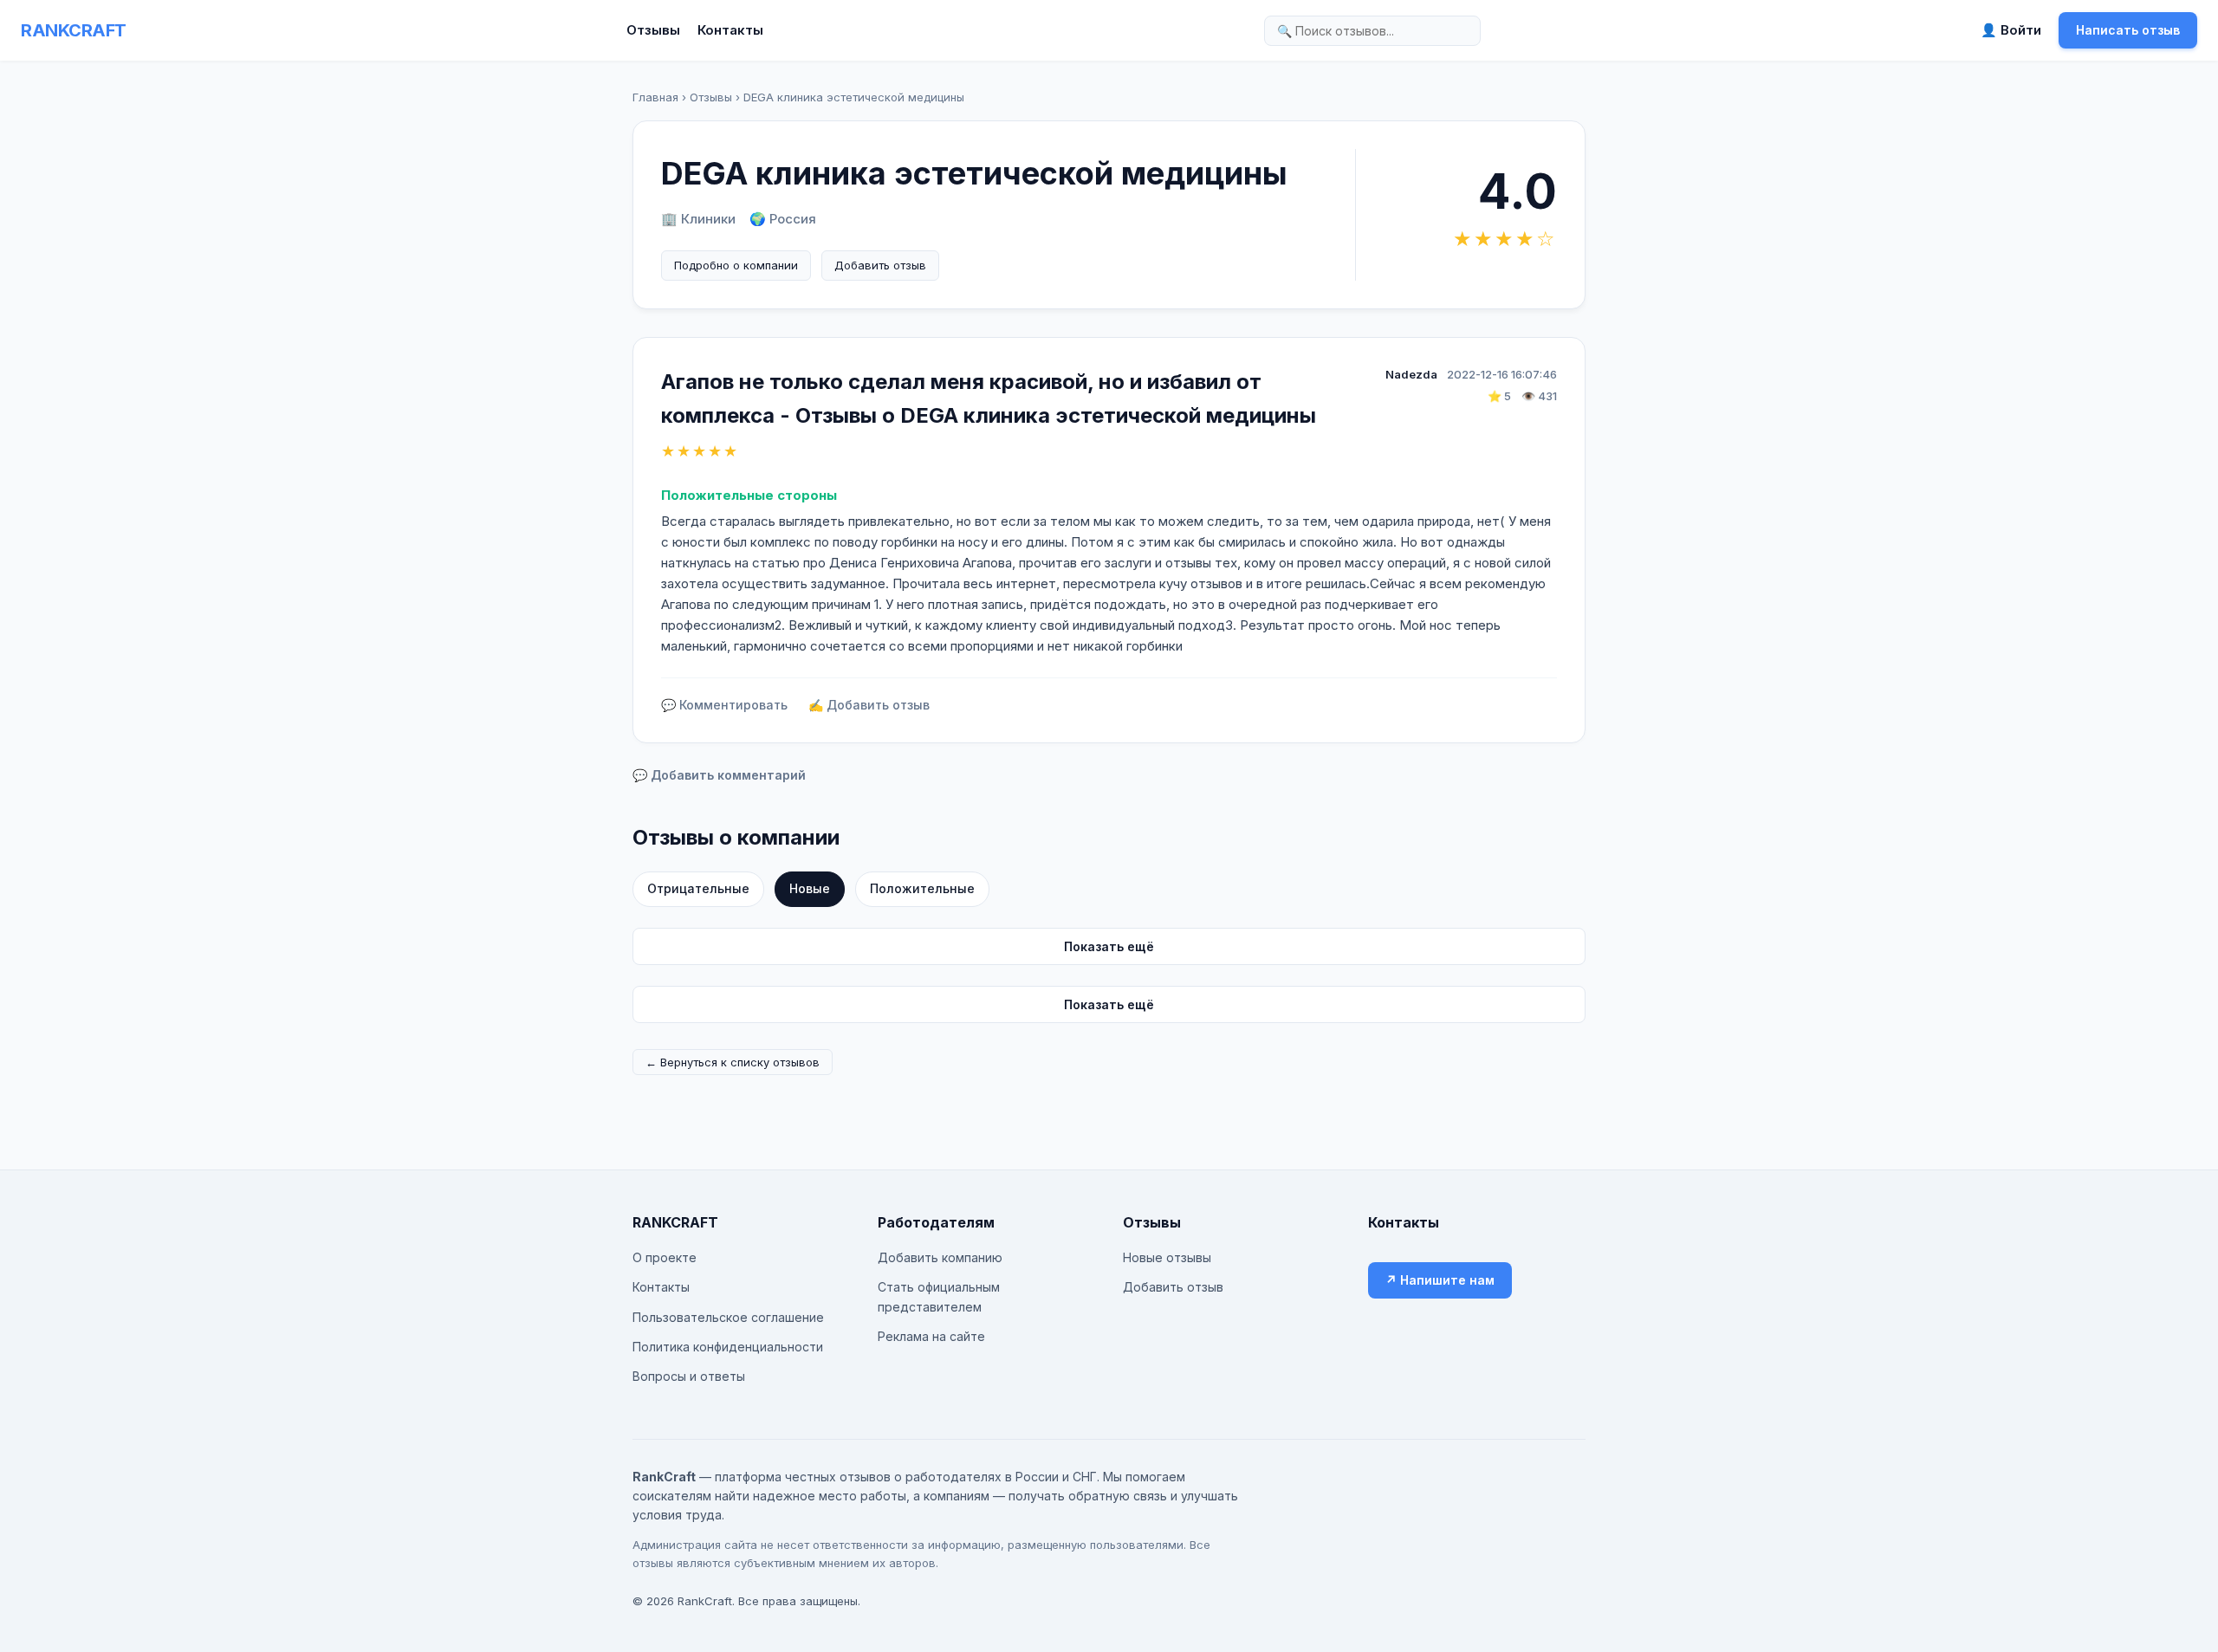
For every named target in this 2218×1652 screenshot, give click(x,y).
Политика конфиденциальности (728, 1347)
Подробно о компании (736, 265)
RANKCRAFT (74, 30)
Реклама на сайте (931, 1336)
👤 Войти (2011, 30)
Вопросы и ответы (689, 1376)
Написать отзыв (2128, 30)
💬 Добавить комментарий (719, 775)
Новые (810, 888)
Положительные (922, 888)
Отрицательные (698, 888)
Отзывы (653, 30)
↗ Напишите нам (1440, 1280)
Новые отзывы (1167, 1257)
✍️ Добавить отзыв (869, 705)
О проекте (665, 1257)
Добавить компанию (940, 1257)
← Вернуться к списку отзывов (733, 1062)
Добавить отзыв (880, 265)
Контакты (730, 30)
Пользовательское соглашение (728, 1317)
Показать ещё (1109, 946)
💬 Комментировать (724, 705)
